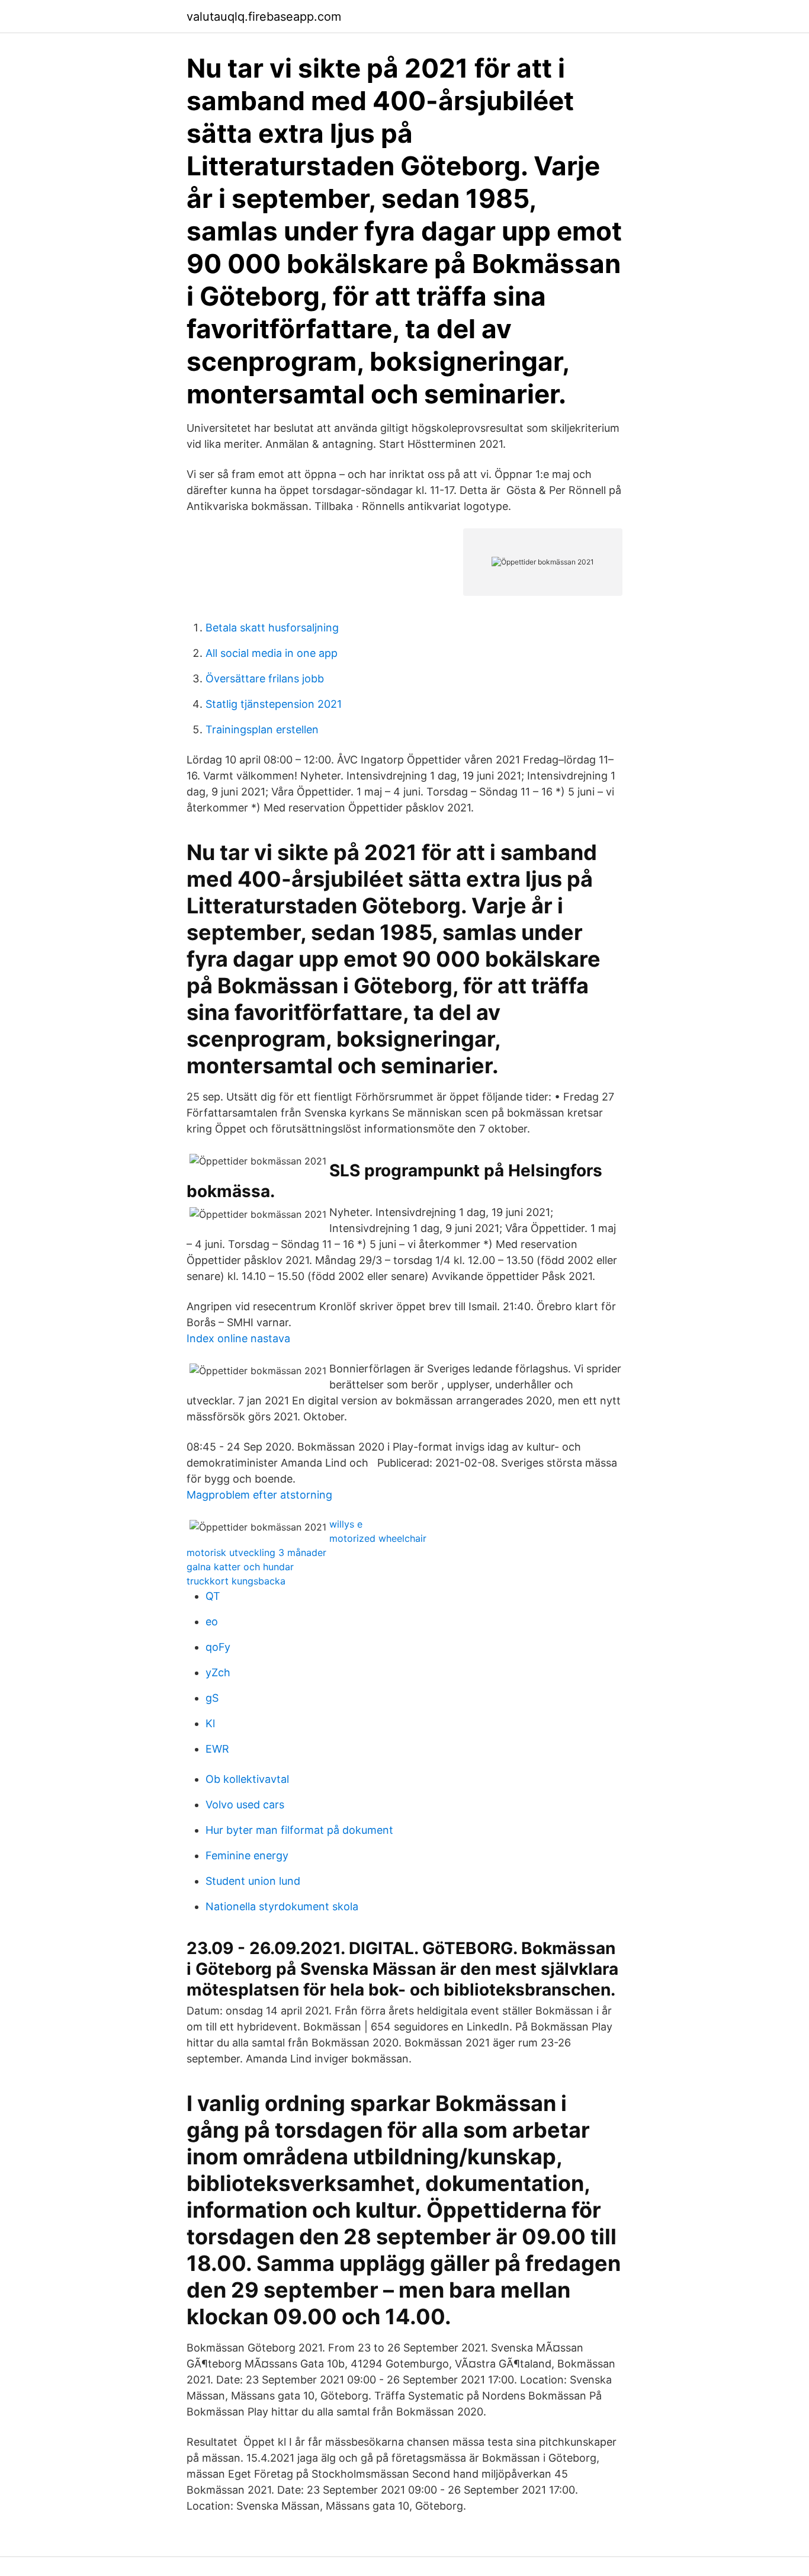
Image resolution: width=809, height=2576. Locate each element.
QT (213, 1596)
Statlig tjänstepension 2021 (274, 704)
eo (212, 1621)
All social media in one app (272, 653)
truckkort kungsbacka (236, 1581)
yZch (218, 1672)
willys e (346, 1524)
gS (212, 1698)
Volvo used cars (245, 1805)
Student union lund (253, 1881)
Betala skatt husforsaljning (272, 628)
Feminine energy (247, 1855)
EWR (217, 1749)
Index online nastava (238, 1338)
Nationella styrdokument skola (282, 1906)
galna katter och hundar (240, 1567)
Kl (210, 1723)
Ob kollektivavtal (247, 1779)
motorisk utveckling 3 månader (256, 1552)
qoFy (218, 1647)
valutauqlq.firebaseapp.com (264, 17)
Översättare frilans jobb (265, 679)
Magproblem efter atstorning (259, 1495)
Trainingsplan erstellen (262, 729)
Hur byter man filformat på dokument (299, 1830)
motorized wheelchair (378, 1538)
